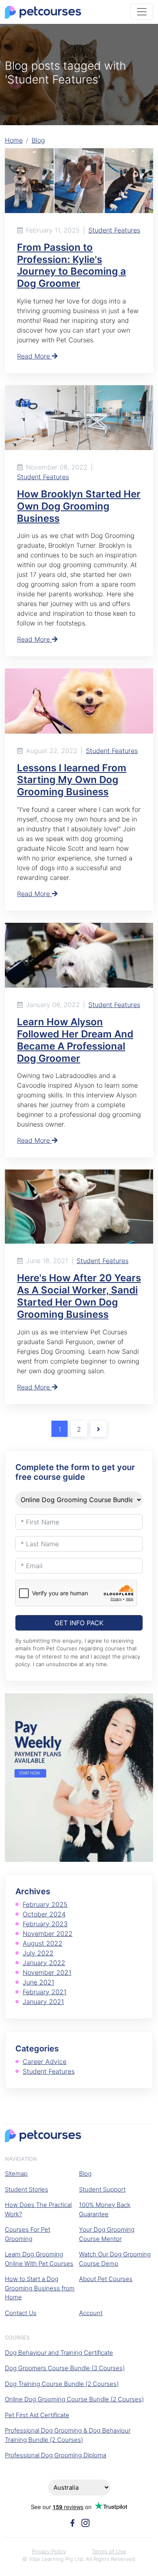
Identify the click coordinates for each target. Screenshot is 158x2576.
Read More (34, 356)
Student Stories (27, 2189)
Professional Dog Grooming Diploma (56, 2455)
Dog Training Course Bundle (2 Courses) (62, 2384)
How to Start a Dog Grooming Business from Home (40, 2288)
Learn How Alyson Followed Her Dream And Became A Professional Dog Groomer (75, 1040)
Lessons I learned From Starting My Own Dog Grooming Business (72, 780)
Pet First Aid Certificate (37, 2415)
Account (91, 2313)
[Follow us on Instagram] (85, 2522)
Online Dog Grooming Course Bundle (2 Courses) (74, 2399)
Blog (38, 140)
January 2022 (44, 1963)
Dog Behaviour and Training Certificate (59, 2353)
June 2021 (38, 1982)
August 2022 (43, 1943)
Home (14, 140)
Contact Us (21, 2313)
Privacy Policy (49, 2551)
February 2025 (45, 1904)
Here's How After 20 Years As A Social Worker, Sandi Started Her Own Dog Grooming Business (79, 1296)
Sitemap (16, 2174)
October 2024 (44, 1914)
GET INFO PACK (79, 1623)
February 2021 (45, 1992)
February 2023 (45, 1924)
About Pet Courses (106, 2279)
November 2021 (47, 1972)
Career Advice (45, 2062)
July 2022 (38, 1953)
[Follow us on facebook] (73, 2522)
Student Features (114, 230)
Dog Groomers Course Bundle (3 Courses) (65, 2368)
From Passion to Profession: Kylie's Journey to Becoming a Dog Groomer (72, 265)
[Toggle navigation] (142, 12)
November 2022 (48, 1934)
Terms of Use (109, 2551)
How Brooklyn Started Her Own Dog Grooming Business (79, 506)
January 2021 (43, 2002)
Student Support (102, 2189)
